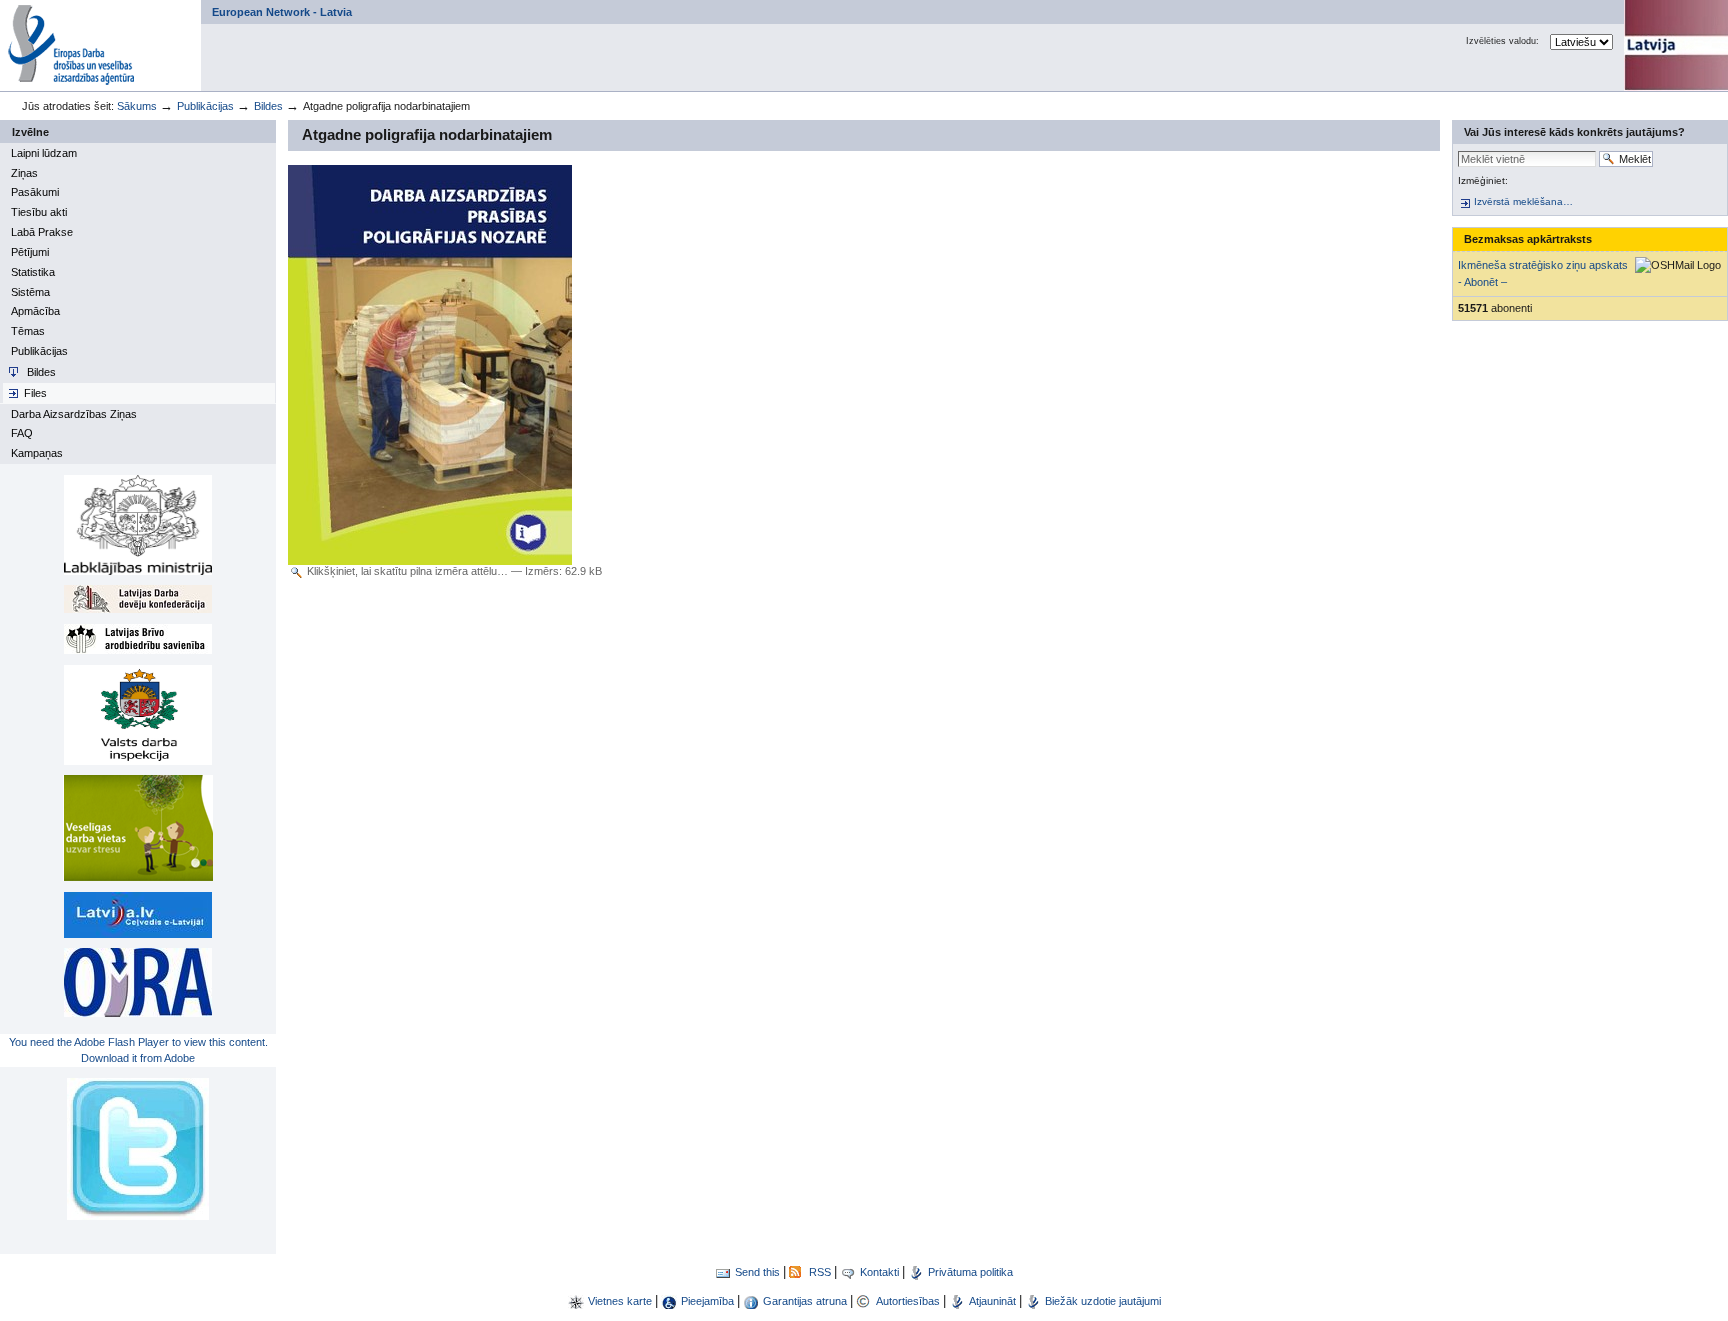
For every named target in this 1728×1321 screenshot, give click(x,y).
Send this (757, 1272)
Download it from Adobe (138, 1058)
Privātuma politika (970, 1272)
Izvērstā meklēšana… (1523, 201)
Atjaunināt (992, 1301)
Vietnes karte (620, 1301)
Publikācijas (205, 106)
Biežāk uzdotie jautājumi (1103, 1301)
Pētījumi (30, 252)
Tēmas (28, 331)
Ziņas (24, 173)
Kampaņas (37, 453)
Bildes (268, 106)
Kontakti (879, 1272)
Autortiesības (909, 1301)
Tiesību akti (39, 212)
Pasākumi (35, 192)
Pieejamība (707, 1301)
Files (35, 393)
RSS (820, 1272)
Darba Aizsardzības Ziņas (74, 414)
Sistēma (30, 292)
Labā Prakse (42, 232)
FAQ (22, 433)
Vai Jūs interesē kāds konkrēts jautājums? (1574, 132)
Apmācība (35, 311)
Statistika (33, 272)
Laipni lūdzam (44, 153)
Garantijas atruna (806, 1301)
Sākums (137, 106)
